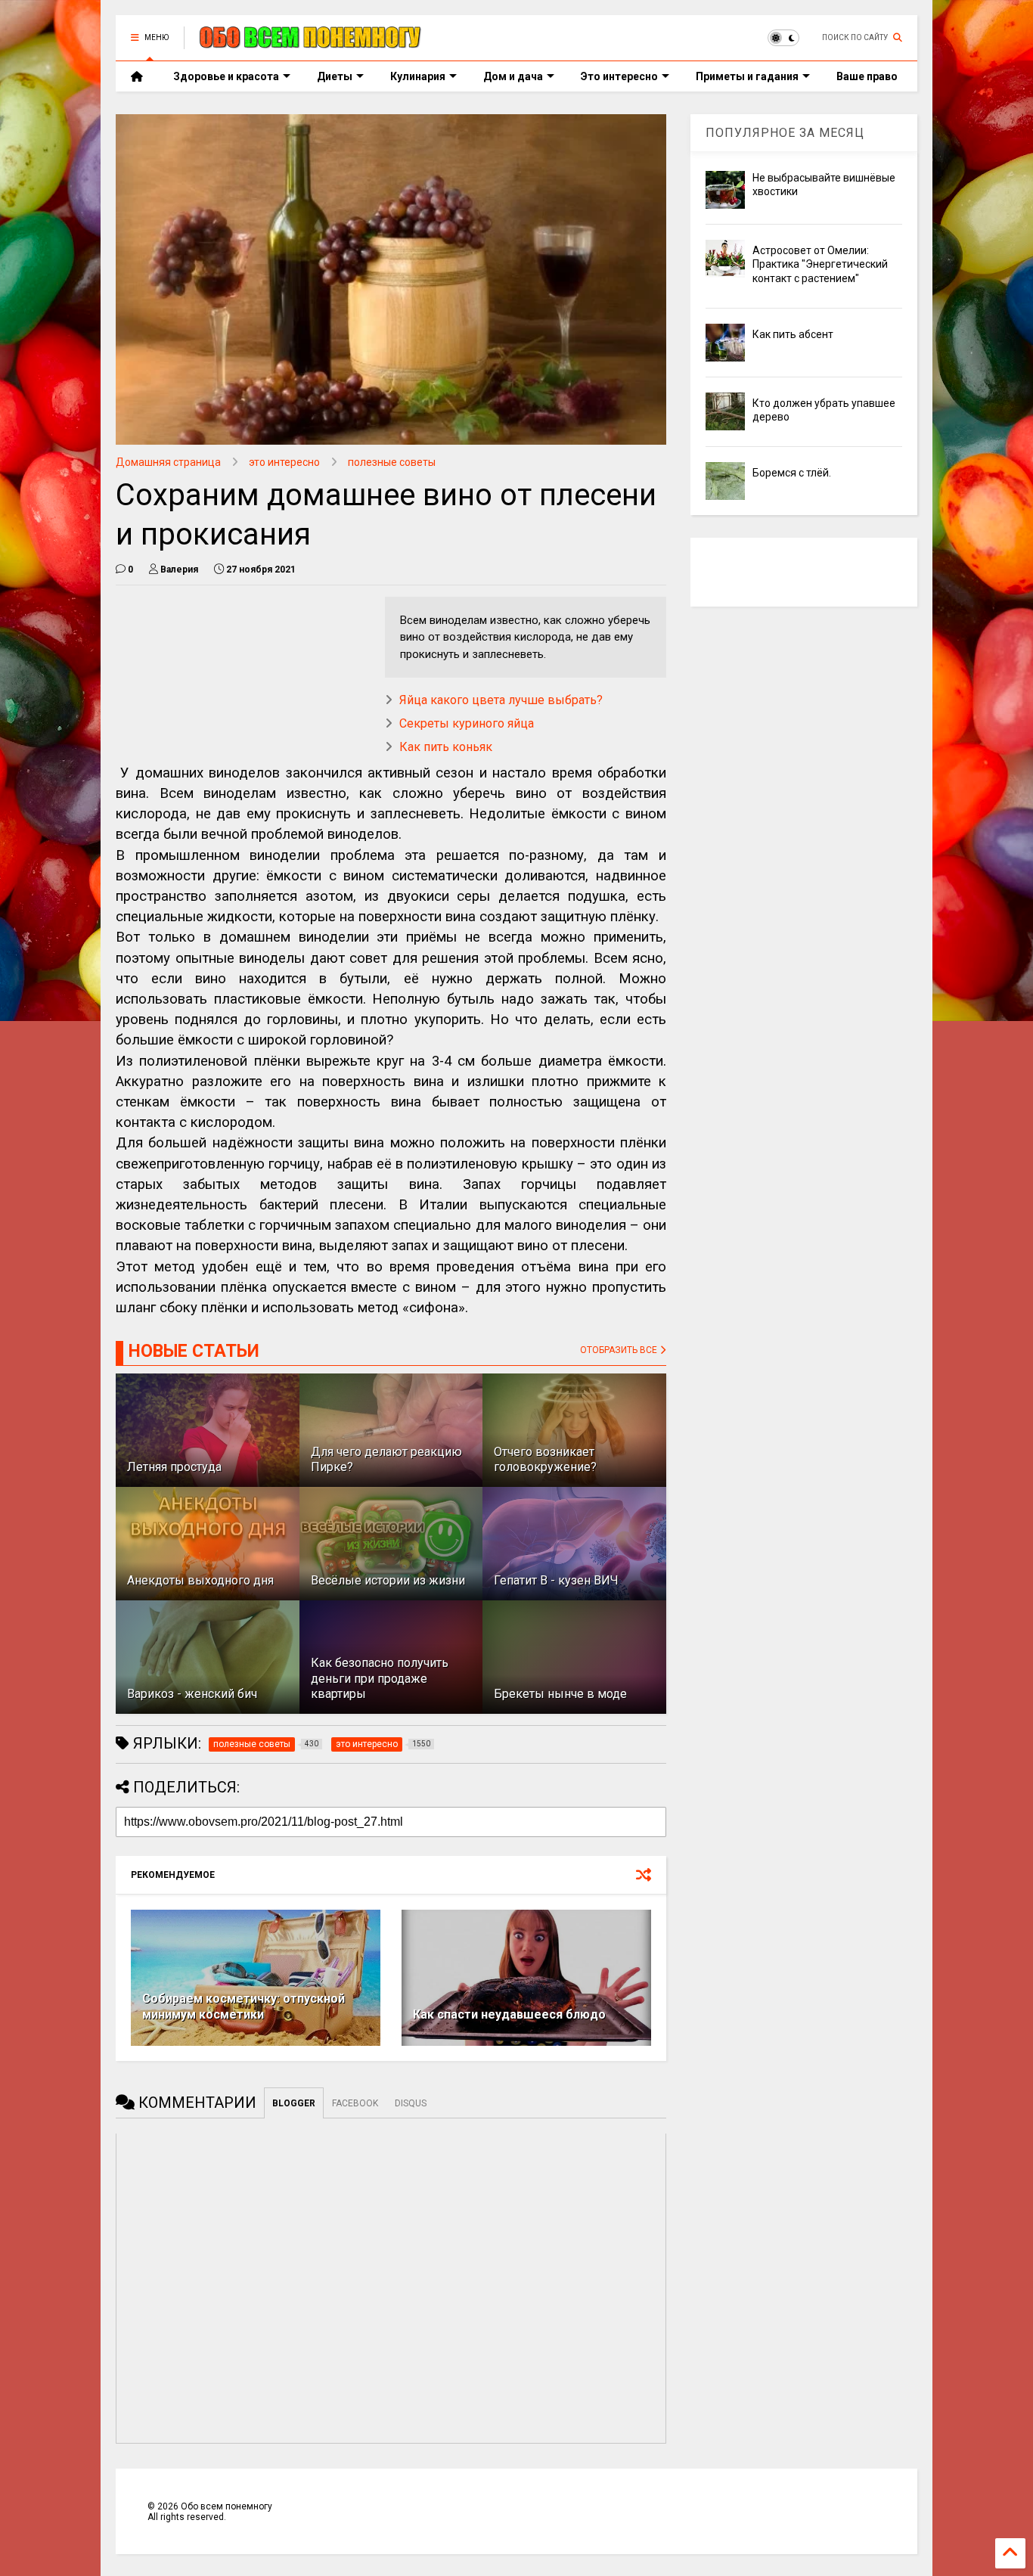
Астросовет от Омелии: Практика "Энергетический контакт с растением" (820, 264)
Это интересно (619, 76)
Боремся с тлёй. (792, 473)
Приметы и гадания (747, 76)
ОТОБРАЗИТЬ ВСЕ (620, 1350)
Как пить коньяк (446, 747)
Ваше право (867, 76)
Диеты (335, 76)
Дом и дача (513, 76)
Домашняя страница (168, 462)
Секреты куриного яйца (467, 723)
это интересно (284, 462)
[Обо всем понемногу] (311, 42)
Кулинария (418, 76)
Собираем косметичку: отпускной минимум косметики (244, 2006)
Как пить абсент (793, 334)
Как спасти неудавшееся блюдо (509, 2014)
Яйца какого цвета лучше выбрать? (501, 700)
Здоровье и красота (226, 76)
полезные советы (392, 462)
